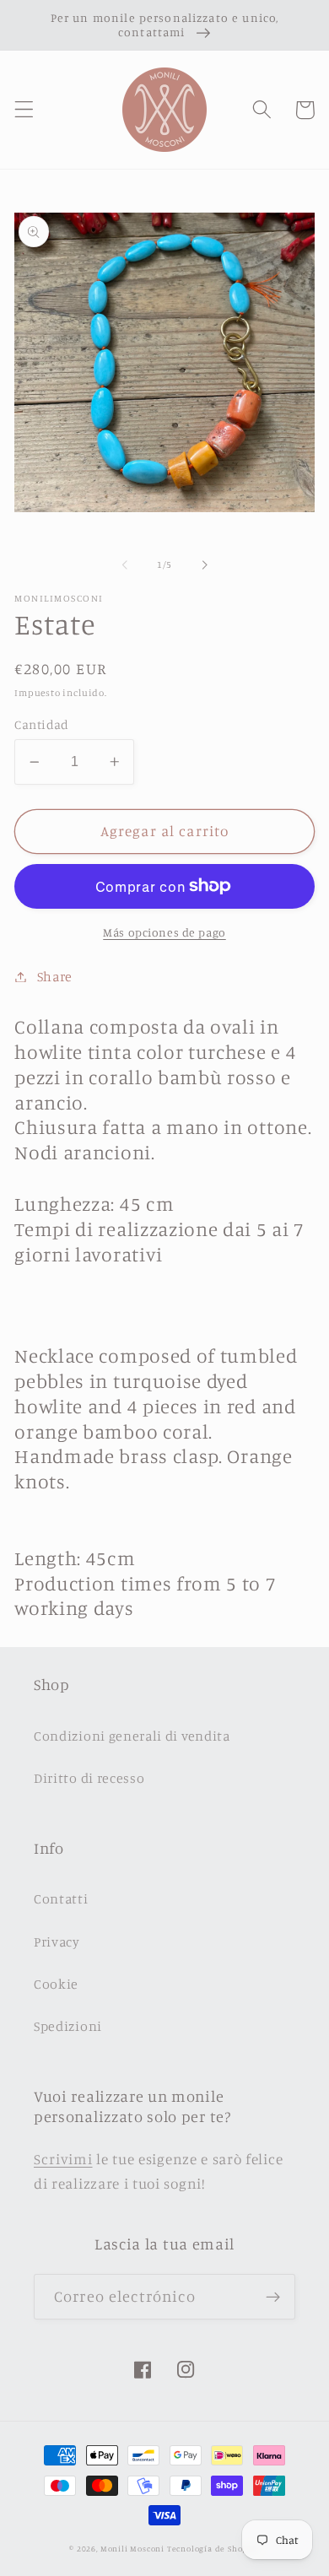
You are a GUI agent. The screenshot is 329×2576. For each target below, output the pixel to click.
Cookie (56, 1984)
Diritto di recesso (89, 1778)
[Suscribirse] (273, 2297)
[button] (24, 110)
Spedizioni (68, 2026)
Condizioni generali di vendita (132, 1736)
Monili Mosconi (132, 2549)
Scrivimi (63, 2159)
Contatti (61, 1898)
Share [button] (55, 976)
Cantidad (42, 724)
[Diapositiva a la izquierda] (125, 565)
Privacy (57, 1941)
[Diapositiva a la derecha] (204, 565)
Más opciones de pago (164, 932)
